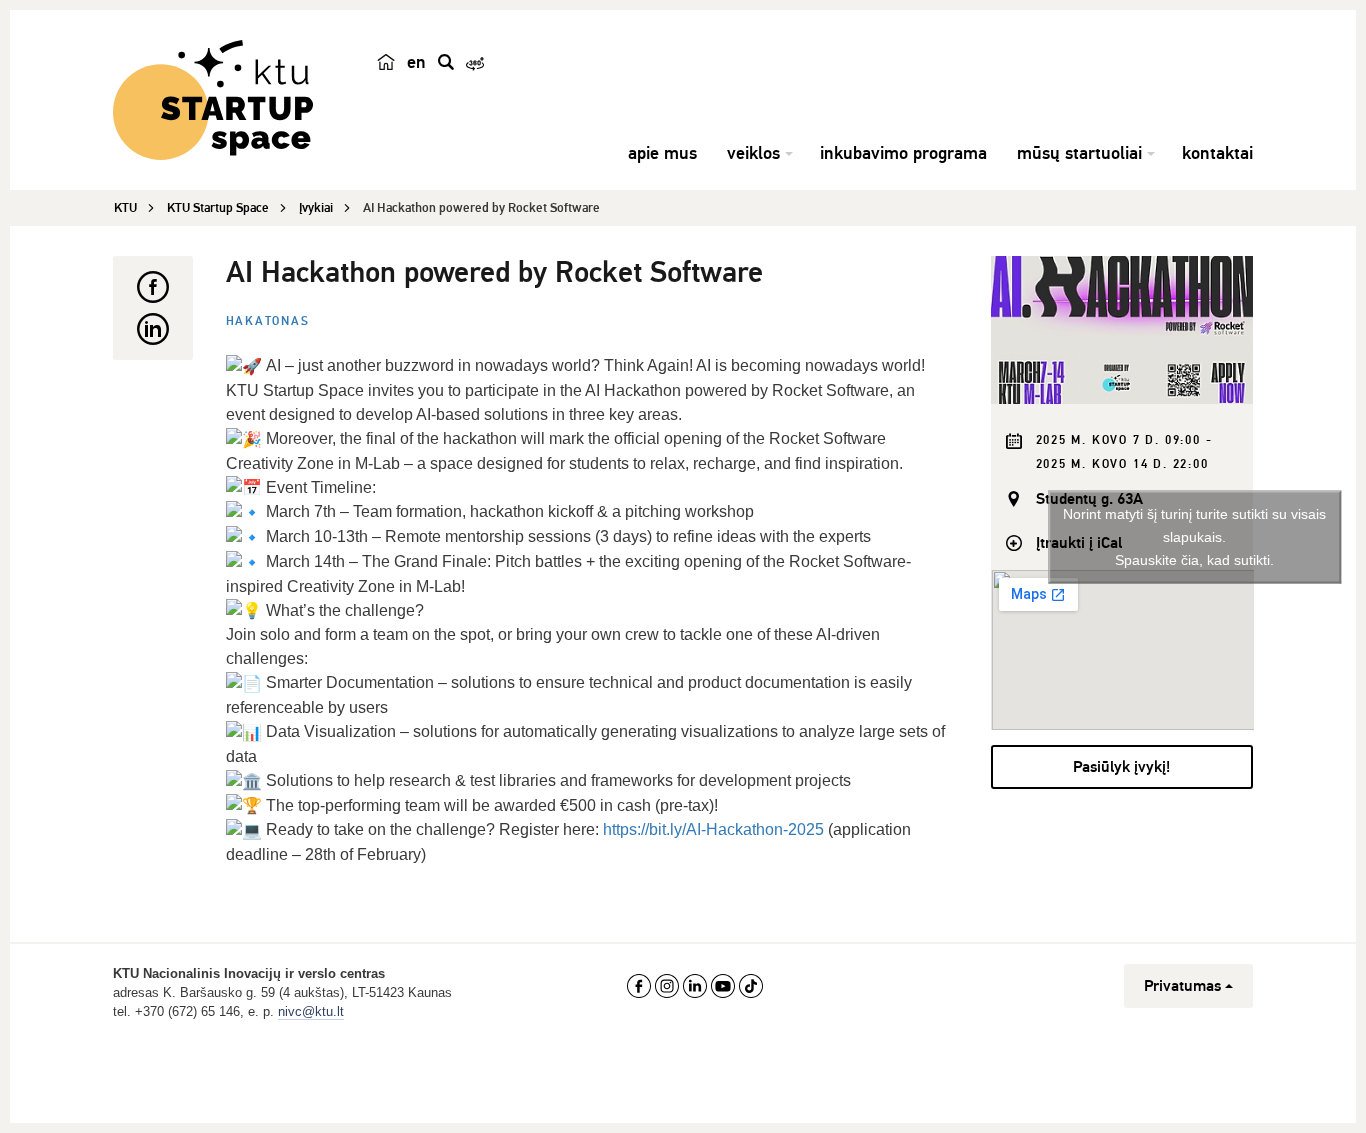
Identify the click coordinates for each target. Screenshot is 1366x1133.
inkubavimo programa (903, 153)
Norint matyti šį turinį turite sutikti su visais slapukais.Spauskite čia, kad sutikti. (1194, 537)
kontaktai (1217, 153)
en (416, 62)
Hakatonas (268, 321)
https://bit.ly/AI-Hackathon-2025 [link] (713, 829)
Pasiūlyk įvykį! (1121, 767)
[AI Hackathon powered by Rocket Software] (1122, 330)
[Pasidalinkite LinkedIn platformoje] (153, 329)
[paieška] (446, 62)
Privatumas (1182, 986)
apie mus (662, 153)
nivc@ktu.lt (311, 1011)
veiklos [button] (753, 153)
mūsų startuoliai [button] (1079, 153)
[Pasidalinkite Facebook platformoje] (153, 287)
